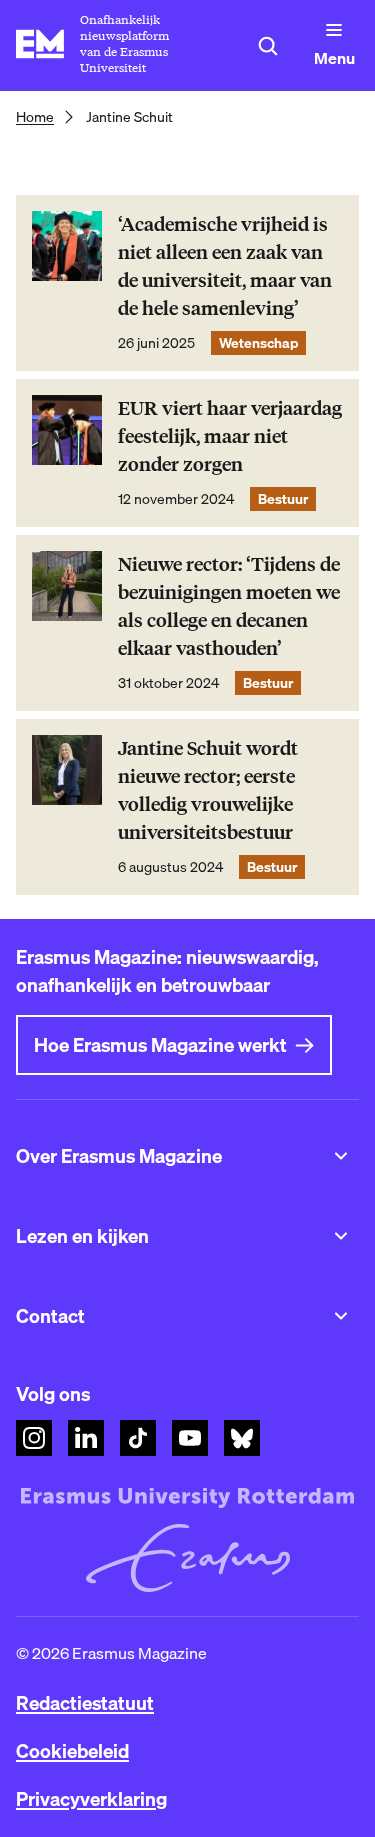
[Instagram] (34, 1438)
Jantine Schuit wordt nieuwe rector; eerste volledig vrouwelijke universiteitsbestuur (208, 790)
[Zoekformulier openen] (268, 46)
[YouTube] (190, 1438)
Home (35, 117)
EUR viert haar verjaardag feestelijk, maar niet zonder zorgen (230, 436)
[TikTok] (138, 1438)
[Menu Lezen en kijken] (341, 1236)
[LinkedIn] (86, 1438)
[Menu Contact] (341, 1316)
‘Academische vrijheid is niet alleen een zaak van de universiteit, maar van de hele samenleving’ (225, 266)
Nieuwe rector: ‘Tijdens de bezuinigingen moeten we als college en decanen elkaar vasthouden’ (229, 606)
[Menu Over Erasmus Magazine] (341, 1156)
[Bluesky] (242, 1438)
